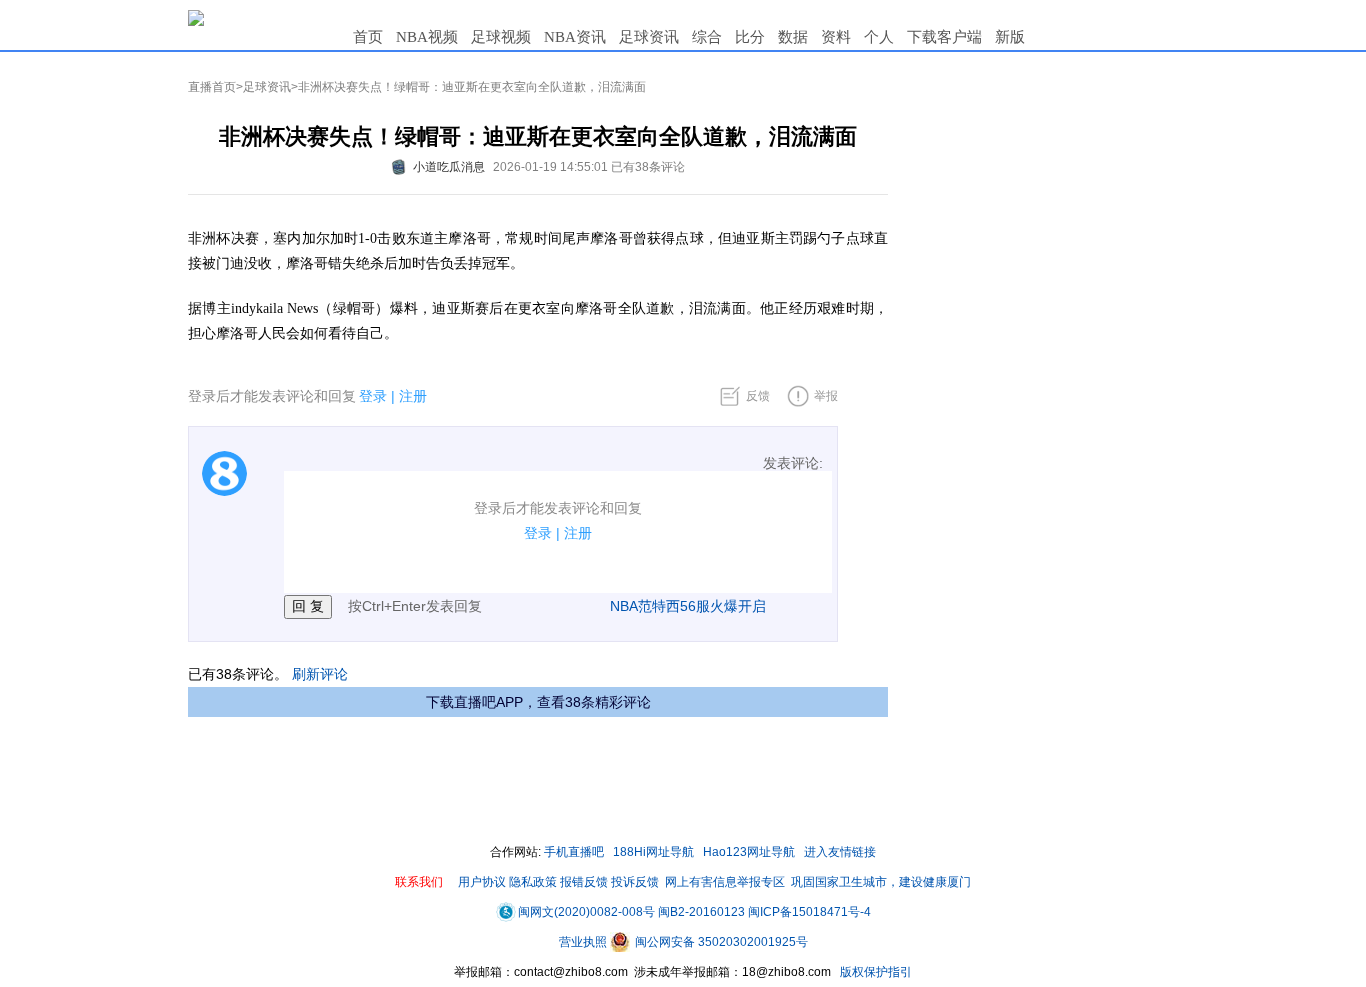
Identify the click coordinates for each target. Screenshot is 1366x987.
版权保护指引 (874, 972)
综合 (707, 37)
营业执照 (584, 942)
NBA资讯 (575, 37)
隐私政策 (533, 882)
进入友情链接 (840, 852)
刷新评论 (320, 674)
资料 (836, 37)
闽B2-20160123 (701, 912)
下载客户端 (944, 37)
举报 (826, 396)
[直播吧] (196, 17)
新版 (1010, 37)
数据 (793, 37)
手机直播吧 (574, 852)
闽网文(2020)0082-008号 (586, 912)
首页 (368, 37)
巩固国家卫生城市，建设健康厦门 (881, 882)
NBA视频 (427, 37)
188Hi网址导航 (653, 852)
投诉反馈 (635, 882)
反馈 (758, 396)
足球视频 (501, 37)
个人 (879, 37)
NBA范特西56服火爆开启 (688, 606)
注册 (413, 396)
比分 (750, 37)
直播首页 (212, 87)
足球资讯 (649, 37)
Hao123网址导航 (749, 852)
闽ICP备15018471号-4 (809, 912)
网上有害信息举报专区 (725, 882)
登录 (373, 396)
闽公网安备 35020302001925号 (720, 942)
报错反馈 (584, 882)
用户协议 (482, 882)
